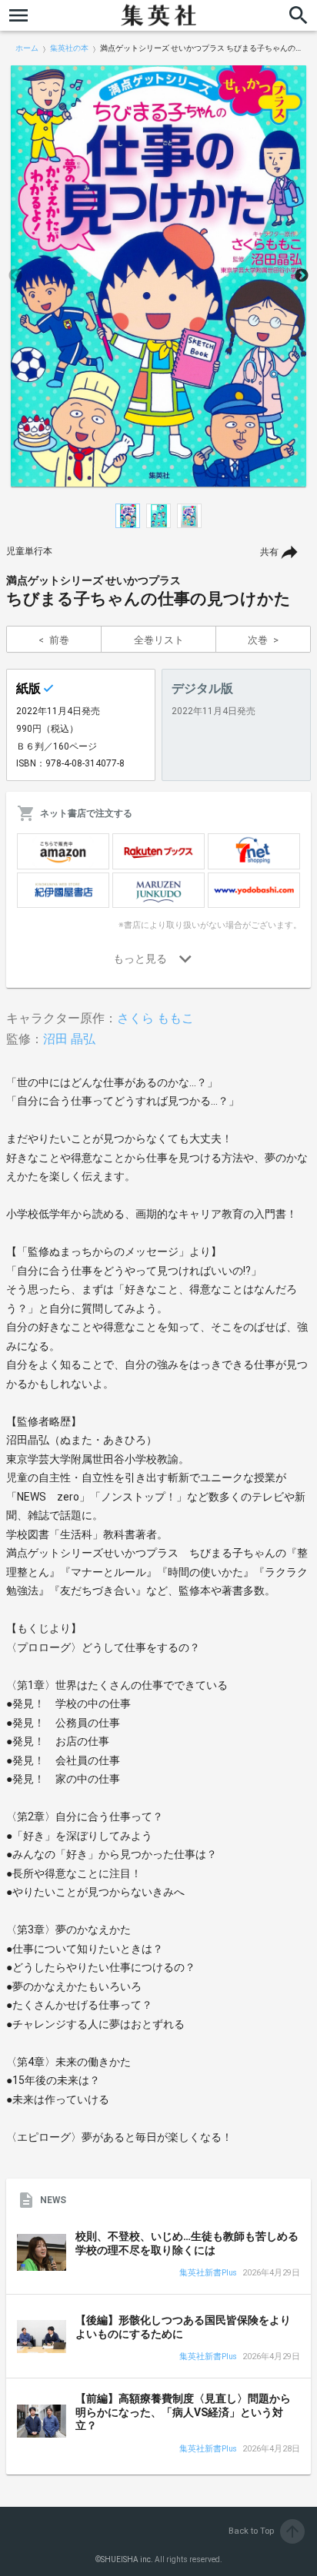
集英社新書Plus (208, 2274)
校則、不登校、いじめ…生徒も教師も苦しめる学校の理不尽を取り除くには (187, 2243)
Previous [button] (15, 276)
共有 (269, 552)
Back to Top (265, 2531)
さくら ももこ (155, 1018)
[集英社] (158, 15)
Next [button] (302, 276)
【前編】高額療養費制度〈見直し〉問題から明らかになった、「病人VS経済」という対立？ (183, 2412)
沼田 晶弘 (69, 1039)
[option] (158, 276)
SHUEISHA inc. (127, 2559)
